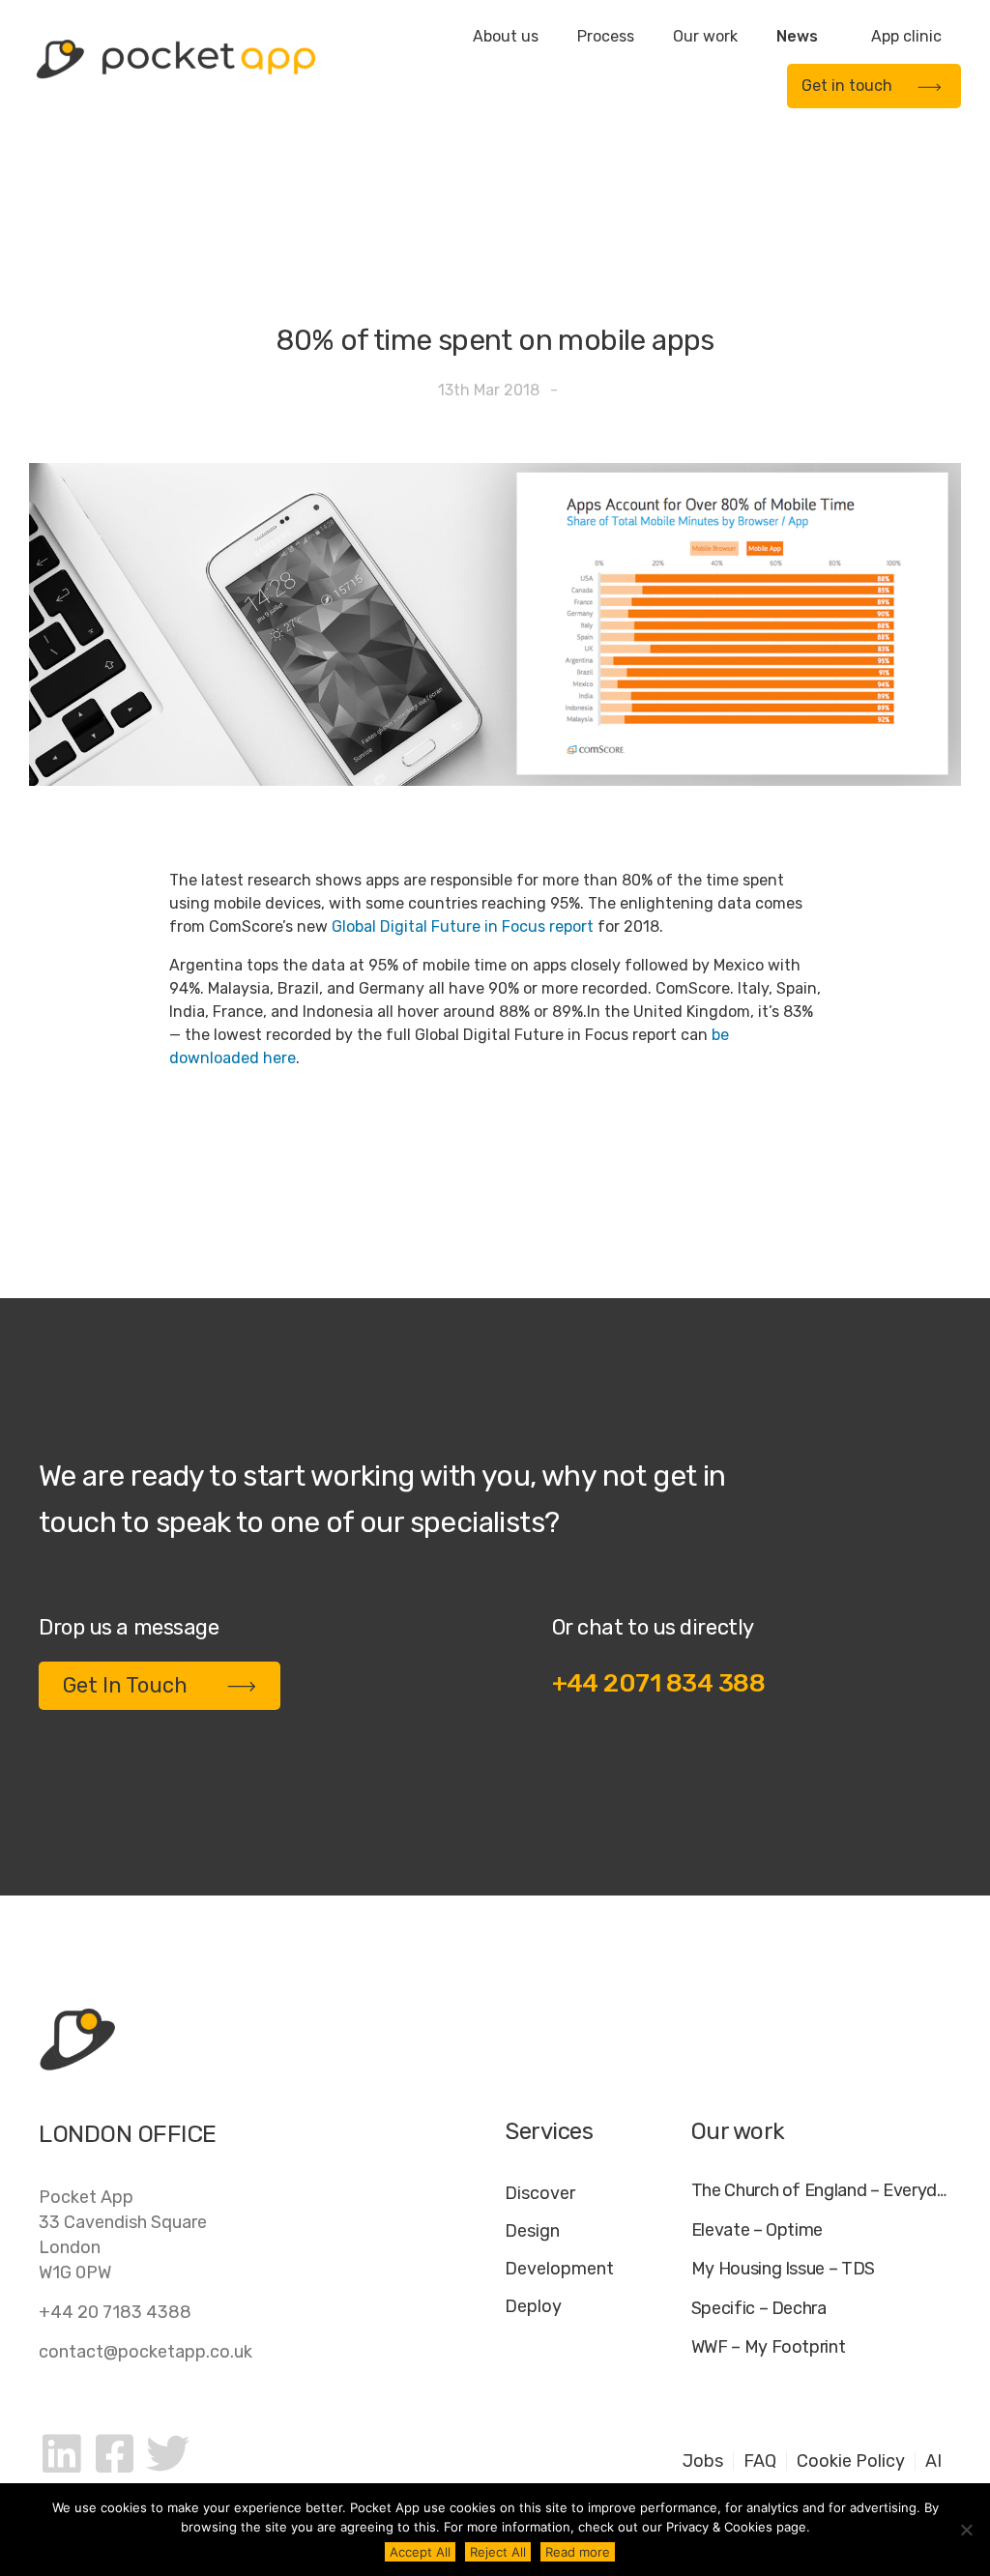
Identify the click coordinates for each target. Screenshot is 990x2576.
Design (532, 2231)
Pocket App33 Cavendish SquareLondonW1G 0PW (123, 2235)
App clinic (906, 36)
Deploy (533, 2306)
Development (559, 2269)
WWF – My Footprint (769, 2347)
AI (933, 2461)
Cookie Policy (851, 2461)
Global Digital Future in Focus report (463, 926)
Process (606, 36)
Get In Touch (125, 1685)
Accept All (420, 2552)
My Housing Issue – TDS (783, 2269)
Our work (705, 36)
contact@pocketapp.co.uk (146, 2352)
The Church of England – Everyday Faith (821, 2191)
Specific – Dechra (759, 2309)
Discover (540, 2193)
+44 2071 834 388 (659, 1683)
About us (506, 36)
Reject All (498, 2552)
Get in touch (847, 86)
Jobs (703, 2461)
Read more (578, 2552)
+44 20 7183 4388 (115, 2312)
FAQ (760, 2461)
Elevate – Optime (757, 2230)
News (797, 36)
